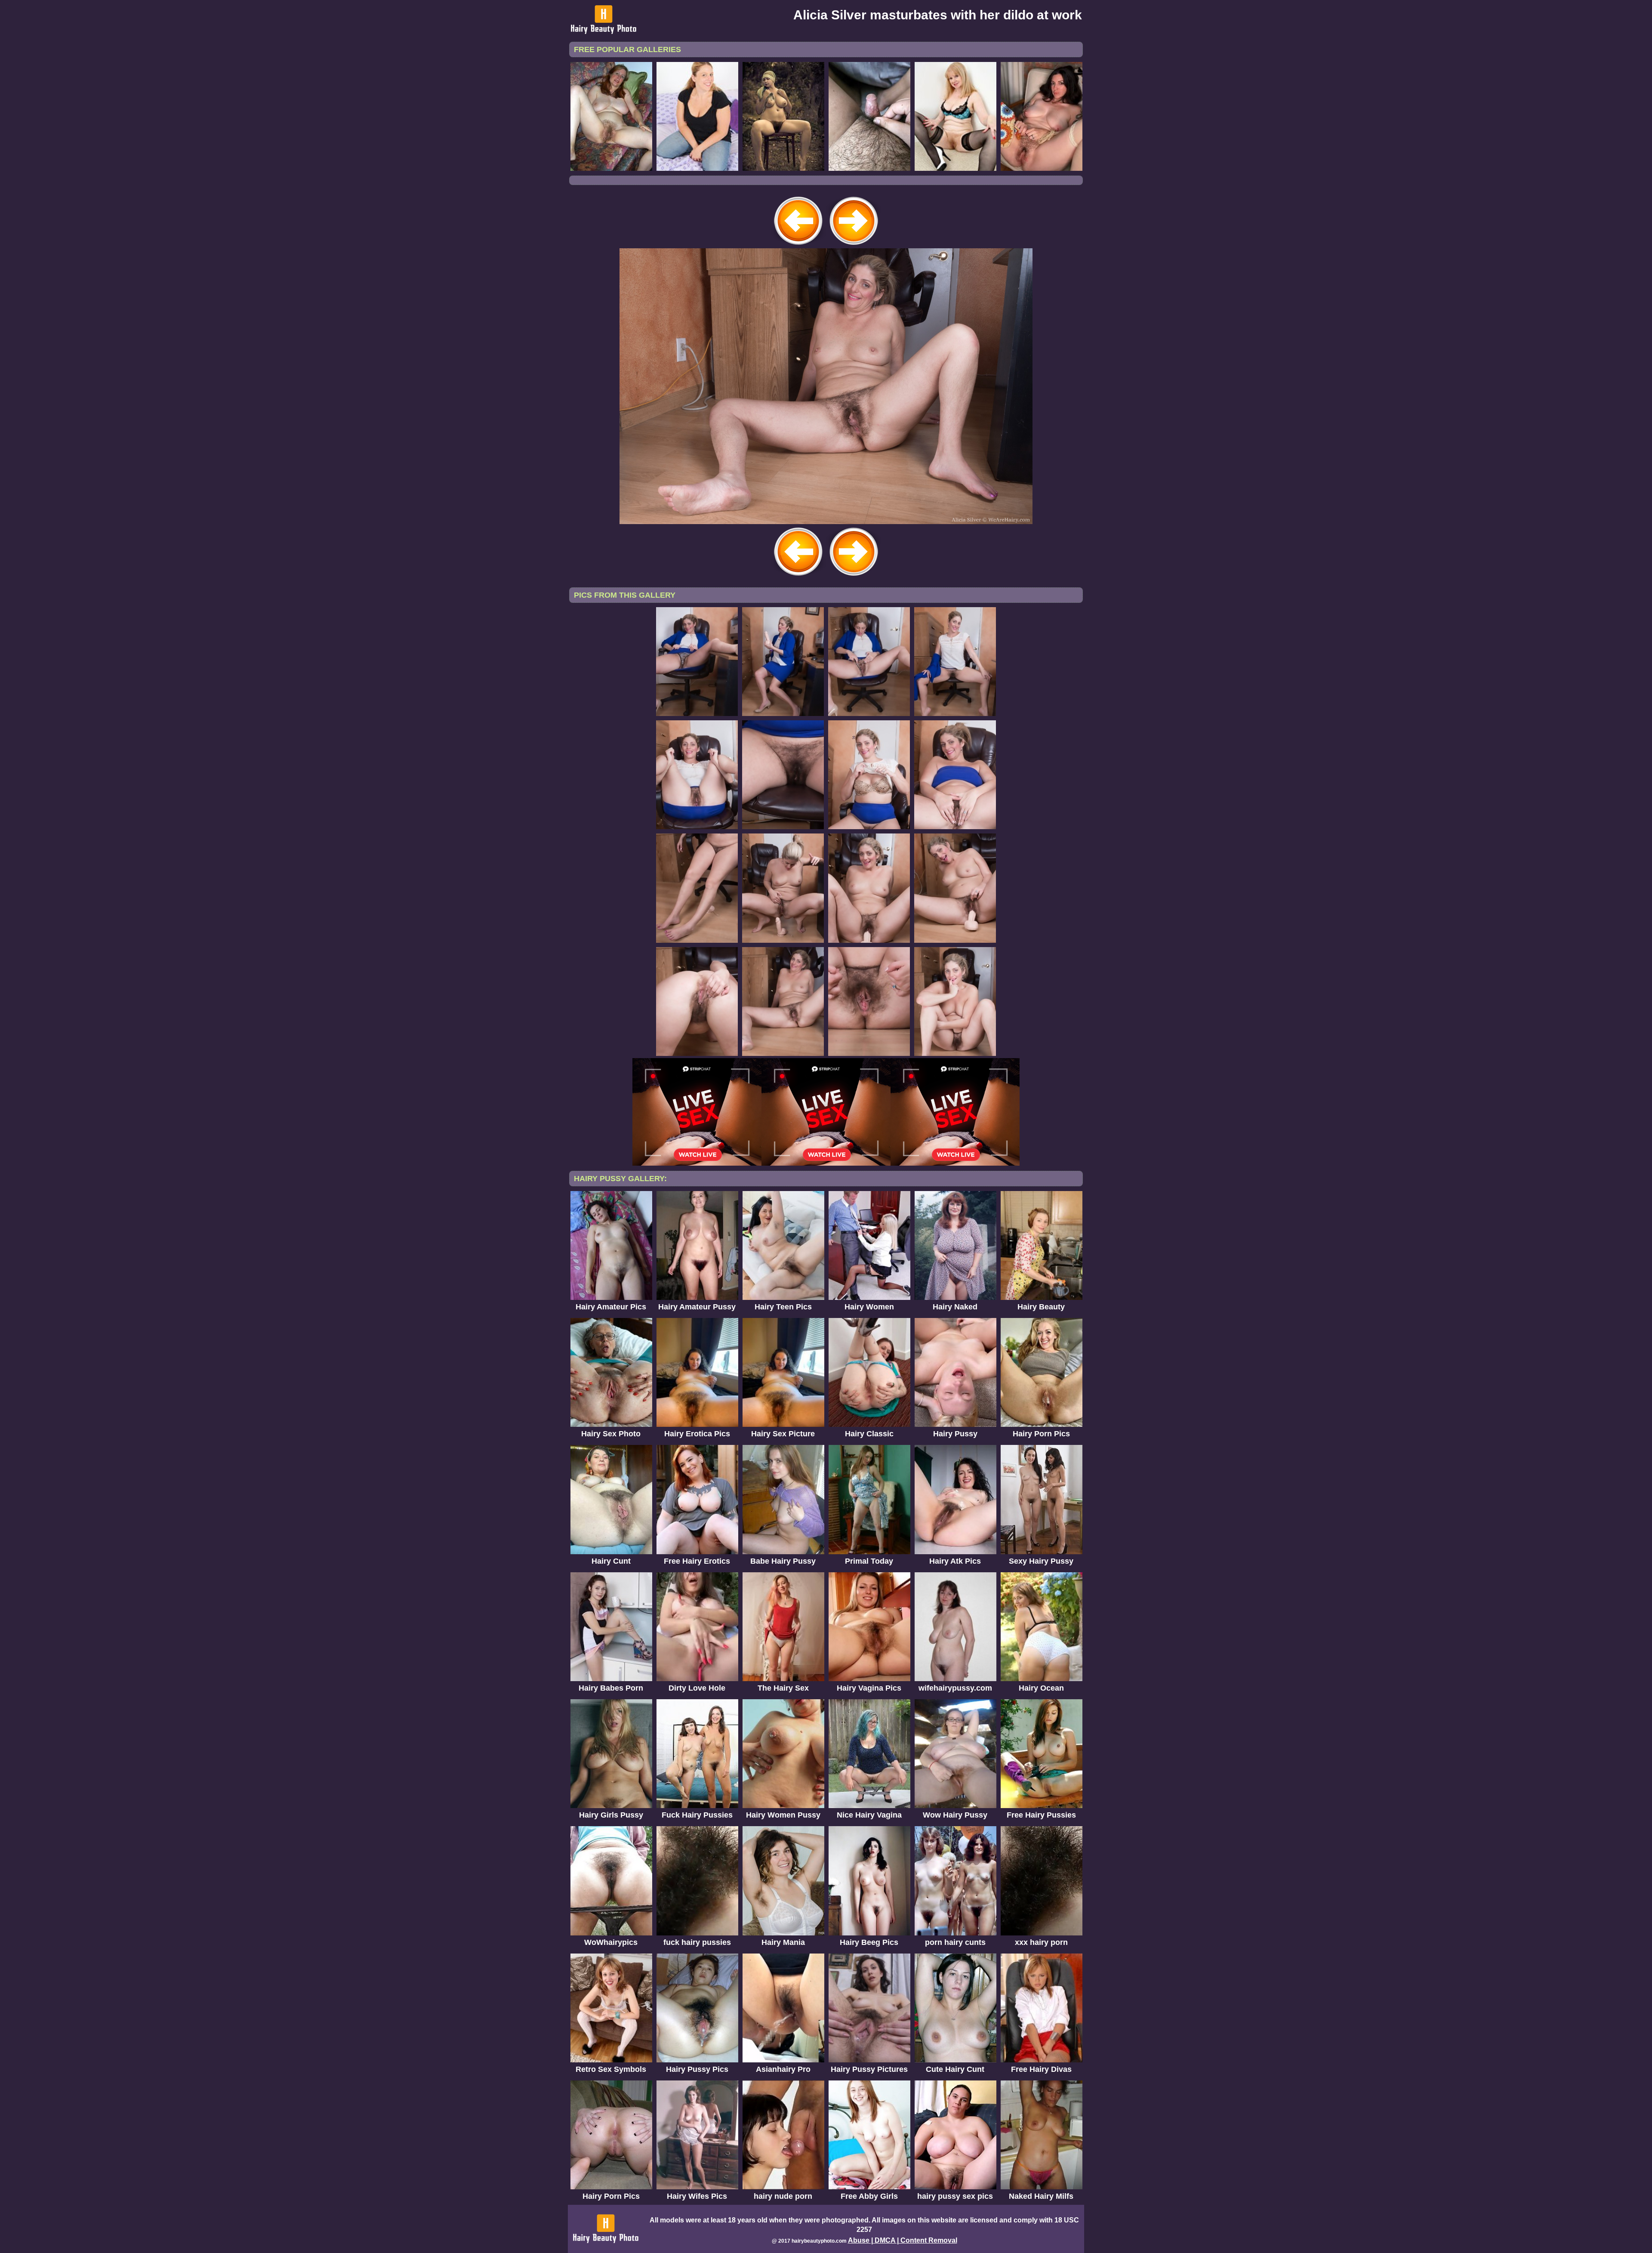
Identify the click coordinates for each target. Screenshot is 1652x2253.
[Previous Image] (798, 246)
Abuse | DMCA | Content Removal (903, 2240)
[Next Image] (854, 246)
